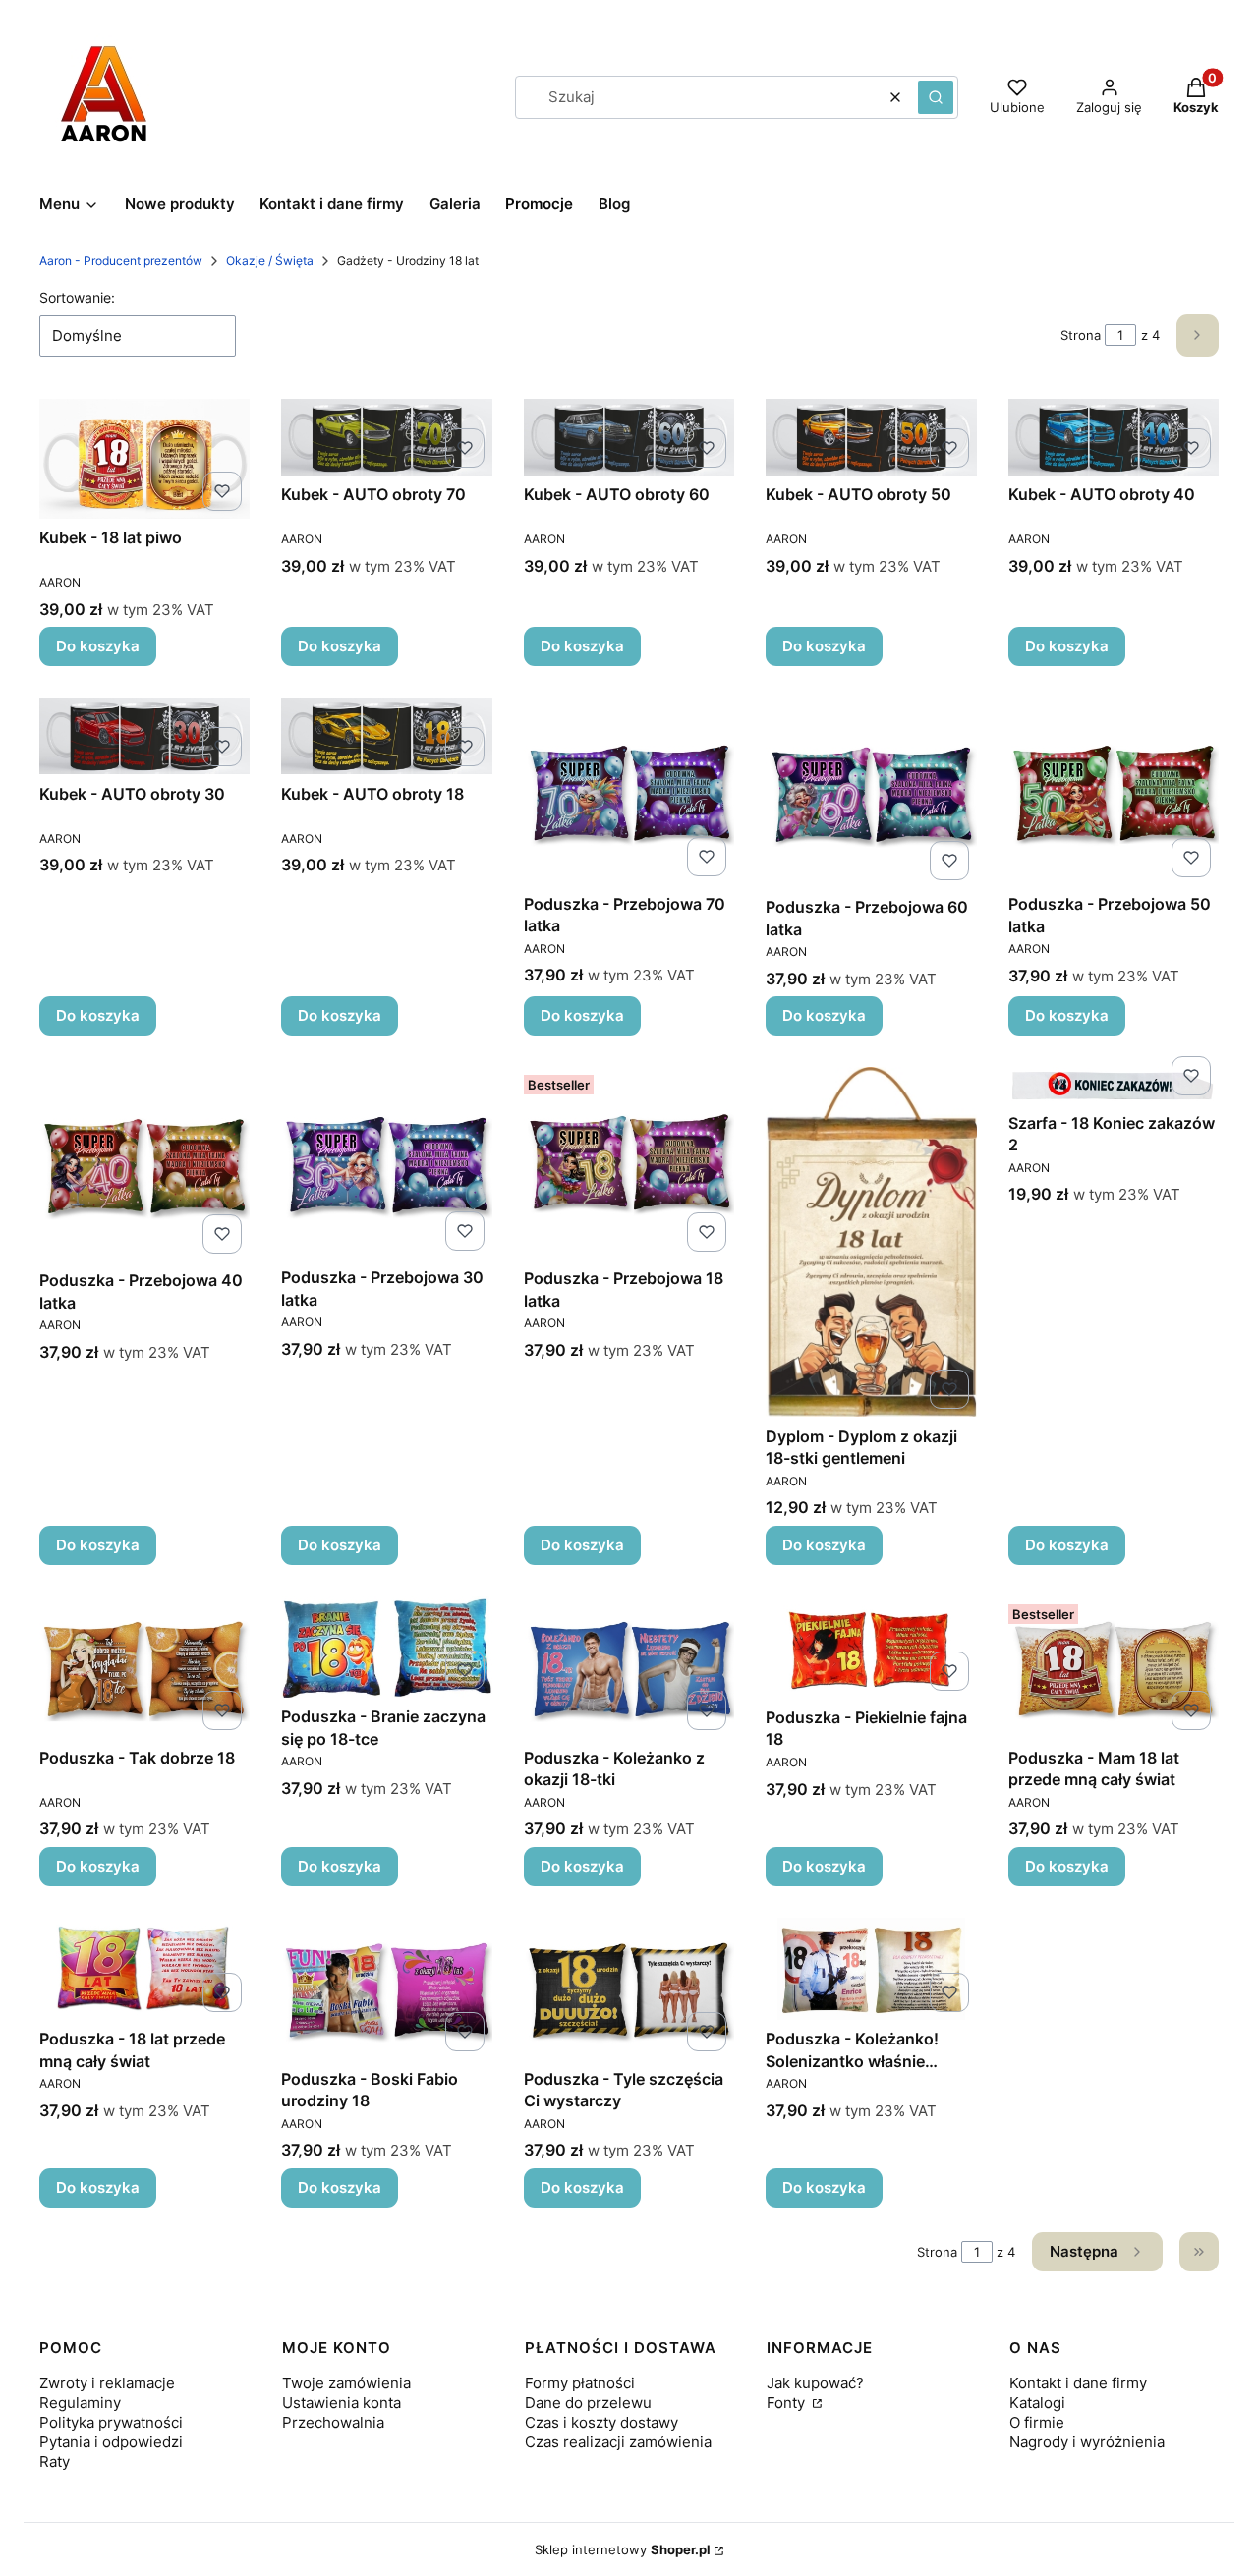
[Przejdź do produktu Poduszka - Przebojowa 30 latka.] (386, 1163)
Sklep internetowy (623, 2549)
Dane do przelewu (588, 2403)
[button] (936, 97)
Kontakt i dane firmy (1078, 2383)
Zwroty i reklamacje (107, 2383)
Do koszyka (98, 646)
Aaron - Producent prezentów (121, 261)
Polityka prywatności (111, 2422)
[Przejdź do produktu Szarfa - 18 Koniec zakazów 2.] (1114, 1085)
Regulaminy (80, 2403)
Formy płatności (580, 2383)
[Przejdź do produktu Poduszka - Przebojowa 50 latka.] (1114, 791)
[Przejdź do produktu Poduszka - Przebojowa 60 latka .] (871, 793)
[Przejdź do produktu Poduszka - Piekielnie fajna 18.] (871, 1648)
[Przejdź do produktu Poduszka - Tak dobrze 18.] (144, 1668)
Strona (1081, 335)
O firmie (1037, 2422)
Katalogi (1037, 2403)
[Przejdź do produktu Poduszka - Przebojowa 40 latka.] (144, 1164)
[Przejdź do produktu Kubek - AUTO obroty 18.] (386, 736)
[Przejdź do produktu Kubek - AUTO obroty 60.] (629, 437)
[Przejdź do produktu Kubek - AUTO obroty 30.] (144, 736)
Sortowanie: (77, 297)
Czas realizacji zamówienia (618, 2442)
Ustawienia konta (342, 2403)
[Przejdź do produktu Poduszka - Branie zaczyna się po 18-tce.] (386, 1647)
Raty (55, 2462)
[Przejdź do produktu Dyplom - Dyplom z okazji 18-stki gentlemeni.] (871, 1242)
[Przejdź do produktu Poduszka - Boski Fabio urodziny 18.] (386, 1989)
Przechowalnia (333, 2422)
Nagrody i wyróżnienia (1087, 2442)
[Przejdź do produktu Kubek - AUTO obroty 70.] (386, 437)
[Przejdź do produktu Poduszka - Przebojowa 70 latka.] (629, 791)
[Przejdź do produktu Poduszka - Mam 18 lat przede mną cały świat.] (1114, 1668)
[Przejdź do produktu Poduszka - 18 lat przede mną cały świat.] (144, 1969)
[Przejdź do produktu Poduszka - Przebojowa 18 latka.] (629, 1163)
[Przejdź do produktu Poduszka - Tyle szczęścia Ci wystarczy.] (629, 1989)
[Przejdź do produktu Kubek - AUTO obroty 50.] (871, 437)
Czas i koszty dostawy (601, 2422)
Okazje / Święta (270, 261)
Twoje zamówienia (346, 2383)
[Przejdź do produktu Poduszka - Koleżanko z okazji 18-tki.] (629, 1668)
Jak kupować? (815, 2383)
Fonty (788, 2403)
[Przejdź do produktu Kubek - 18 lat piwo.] (144, 459)
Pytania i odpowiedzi (111, 2442)
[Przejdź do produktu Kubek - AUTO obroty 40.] (1114, 437)
